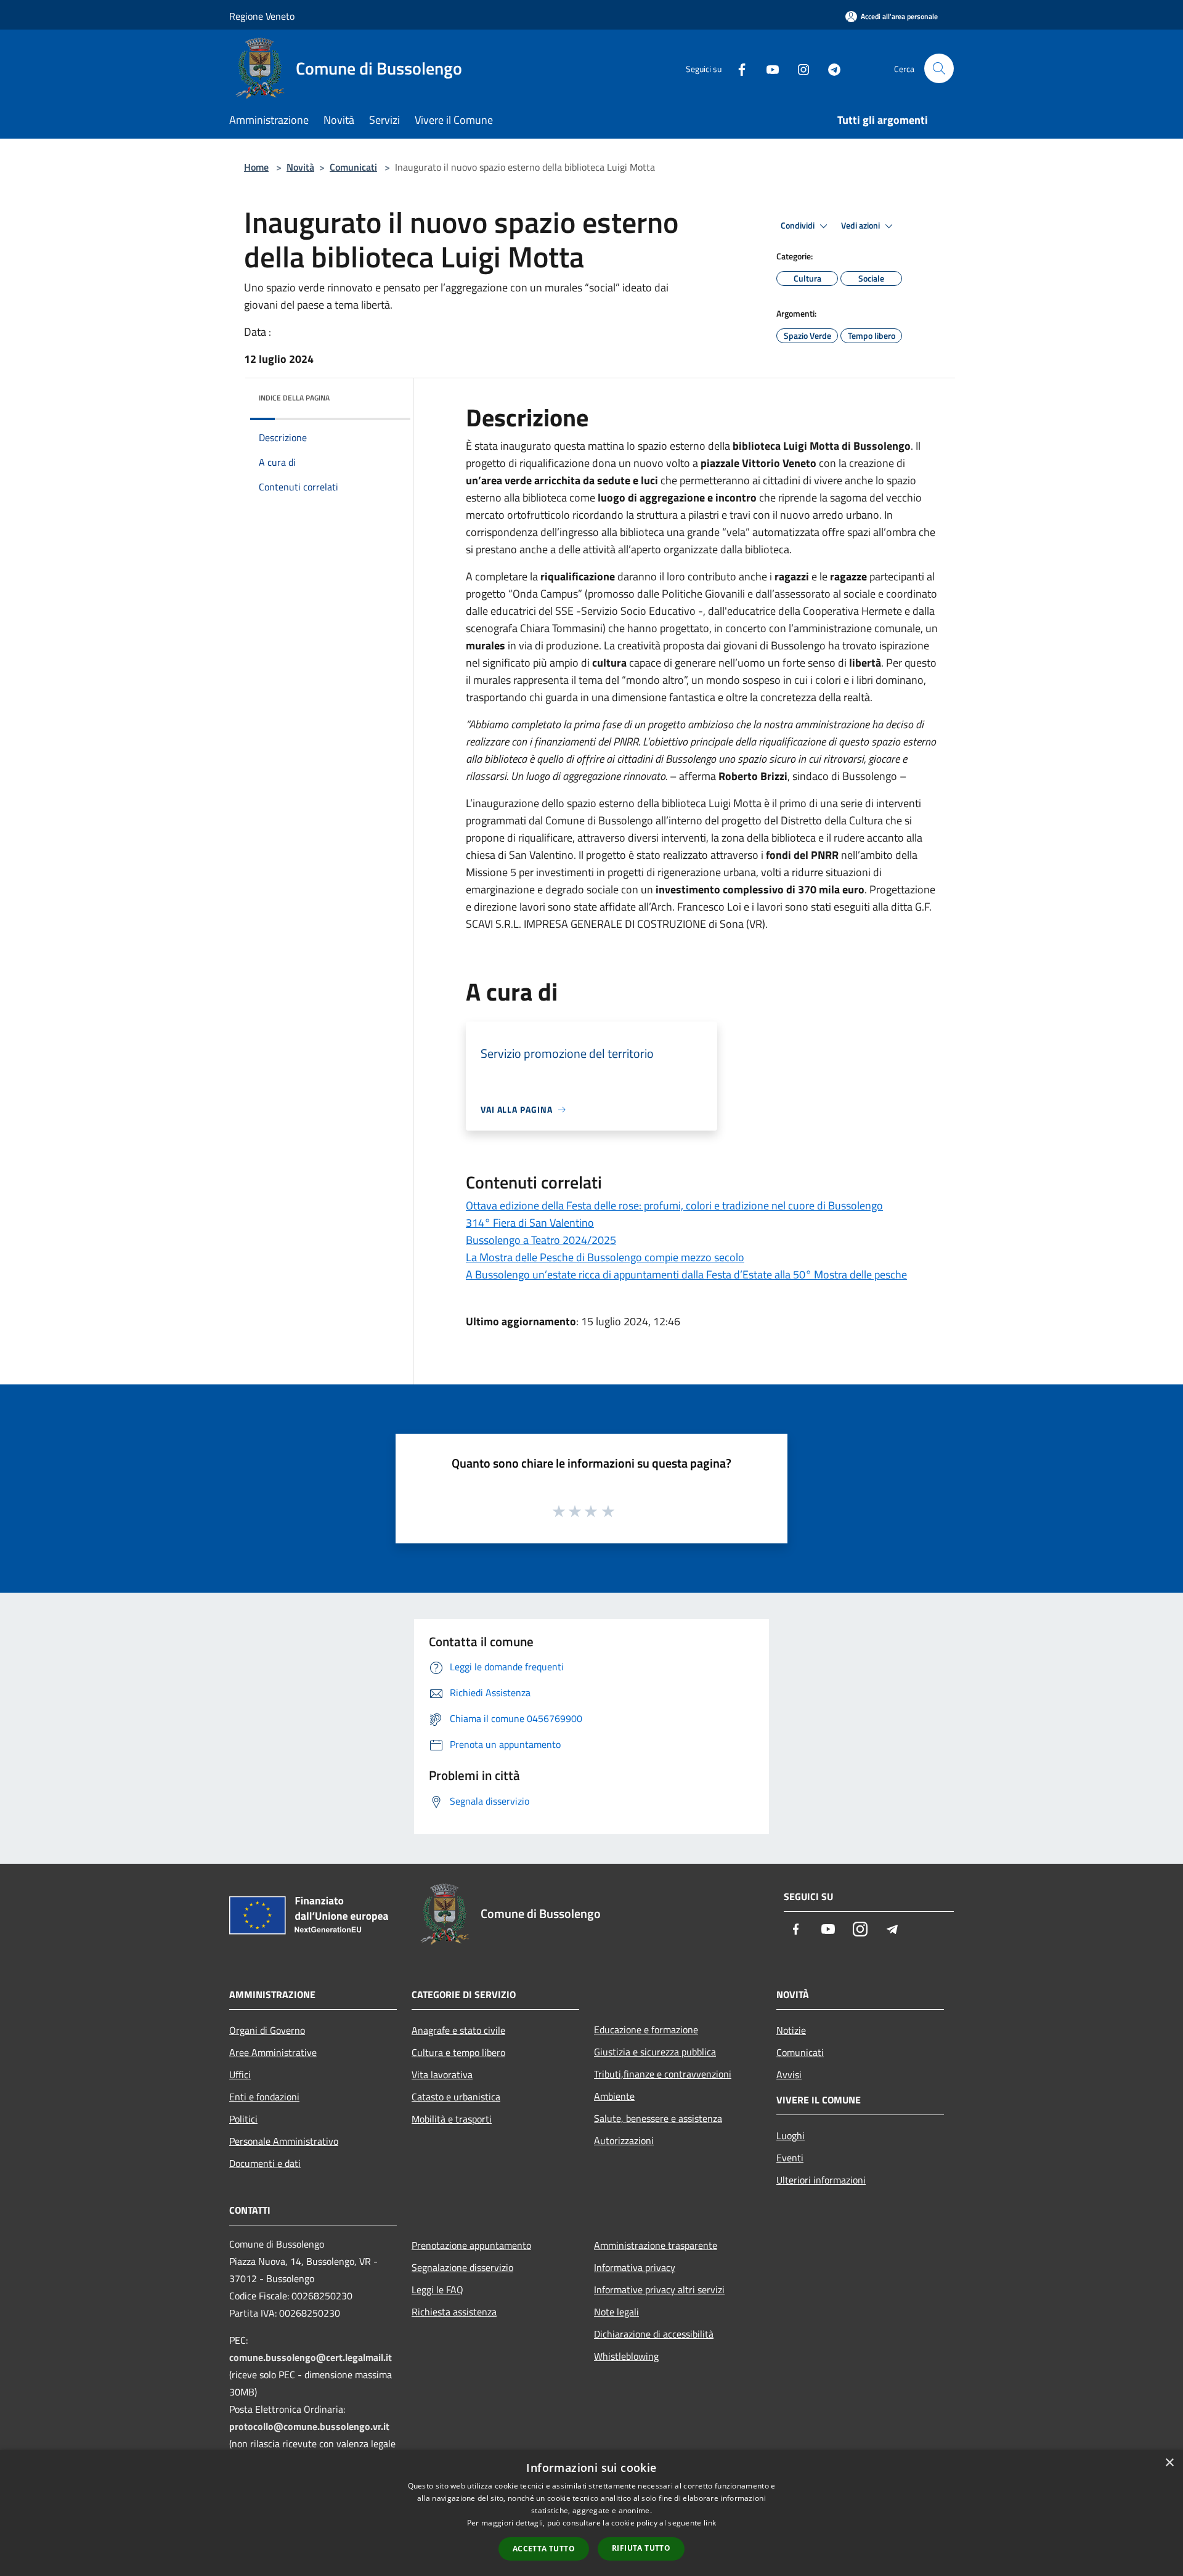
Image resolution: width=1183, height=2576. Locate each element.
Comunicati (353, 167)
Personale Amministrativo (284, 2141)
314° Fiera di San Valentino (530, 1223)
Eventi (790, 2158)
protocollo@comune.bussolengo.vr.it (309, 2426)
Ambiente (614, 2096)
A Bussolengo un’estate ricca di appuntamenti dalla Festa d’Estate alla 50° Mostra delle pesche (686, 1274)
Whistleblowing (626, 2356)
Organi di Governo (267, 2030)
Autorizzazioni (624, 2140)
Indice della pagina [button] (294, 398)
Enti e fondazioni (264, 2097)
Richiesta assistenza (454, 2312)
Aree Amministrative (273, 2052)
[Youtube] (768, 68)
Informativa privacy (635, 2267)
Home (256, 167)
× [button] (1169, 2463)
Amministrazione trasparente (656, 2245)
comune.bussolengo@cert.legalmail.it (311, 2357)
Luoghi (791, 2135)
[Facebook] (737, 68)
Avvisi (789, 2074)
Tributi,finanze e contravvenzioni (663, 2074)
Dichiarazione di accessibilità (654, 2334)
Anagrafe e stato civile (458, 2030)
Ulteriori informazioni (821, 2180)
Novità (300, 167)
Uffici (240, 2074)
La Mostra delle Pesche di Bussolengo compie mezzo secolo (605, 1257)
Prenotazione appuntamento (471, 2245)
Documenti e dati (265, 2163)
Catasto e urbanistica (456, 2097)
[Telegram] (829, 68)
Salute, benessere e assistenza (658, 2118)
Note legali (616, 2312)
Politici (243, 2119)
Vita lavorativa (442, 2074)
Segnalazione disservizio (462, 2267)
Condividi (799, 226)
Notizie (791, 2030)
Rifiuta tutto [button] (641, 2548)
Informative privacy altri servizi (659, 2290)
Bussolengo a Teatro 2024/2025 (541, 1240)
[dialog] (591, 2513)
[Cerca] (939, 68)
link (710, 2523)
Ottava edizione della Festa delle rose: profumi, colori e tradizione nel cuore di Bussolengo (674, 1205)
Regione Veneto (262, 16)
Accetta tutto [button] (544, 2549)
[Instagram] (799, 68)
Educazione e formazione (646, 2030)
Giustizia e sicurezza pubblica (655, 2052)
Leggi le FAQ (437, 2290)
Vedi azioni (861, 226)
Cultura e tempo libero (458, 2052)
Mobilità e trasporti (452, 2119)
